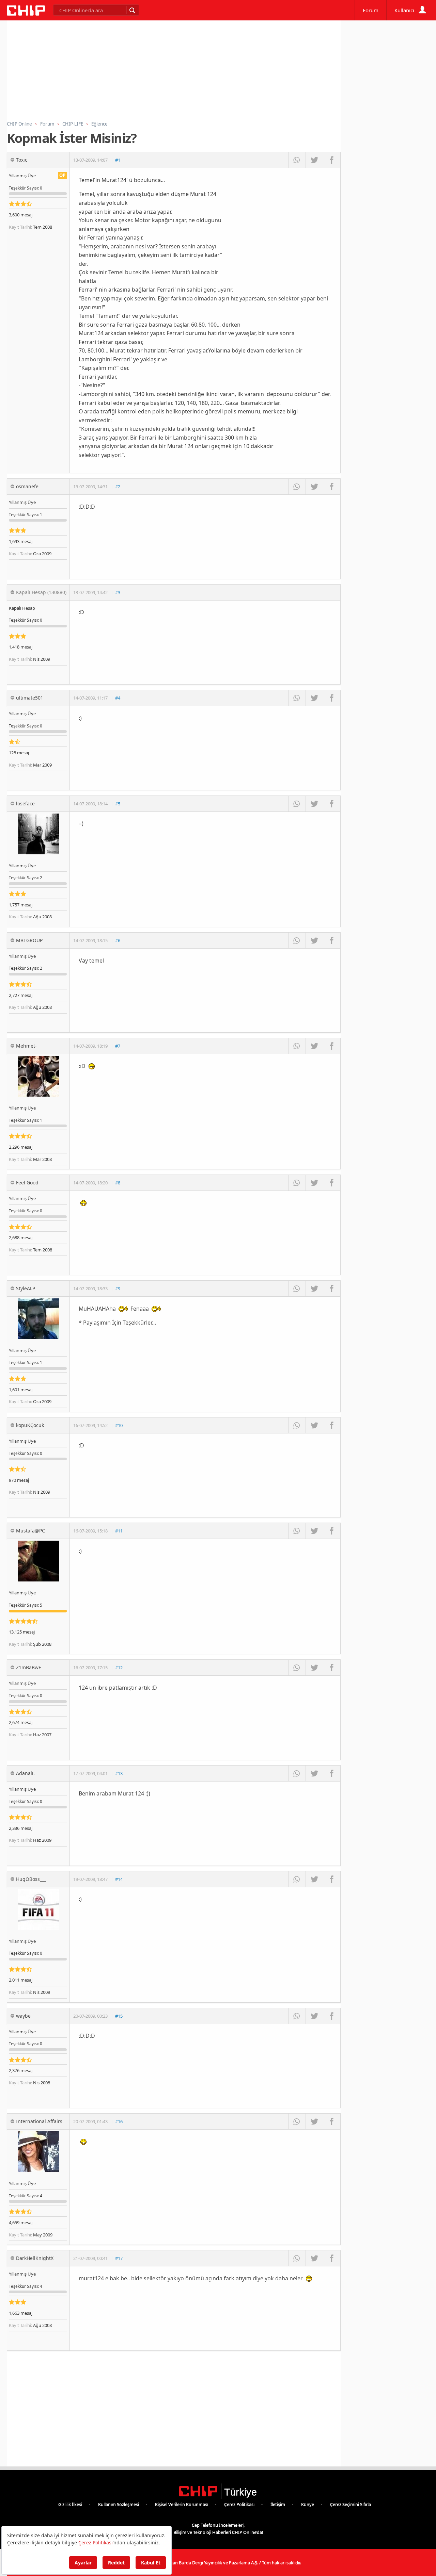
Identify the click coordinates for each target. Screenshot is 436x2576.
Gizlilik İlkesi (70, 2504)
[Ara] (132, 10)
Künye (308, 2504)
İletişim (278, 2504)
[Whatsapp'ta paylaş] (297, 160)
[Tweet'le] (314, 160)
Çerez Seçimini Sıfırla (351, 2504)
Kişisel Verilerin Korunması (182, 2504)
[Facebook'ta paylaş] (332, 160)
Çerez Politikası (239, 2504)
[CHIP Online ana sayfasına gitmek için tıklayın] (26, 14)
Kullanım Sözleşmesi (119, 2504)
